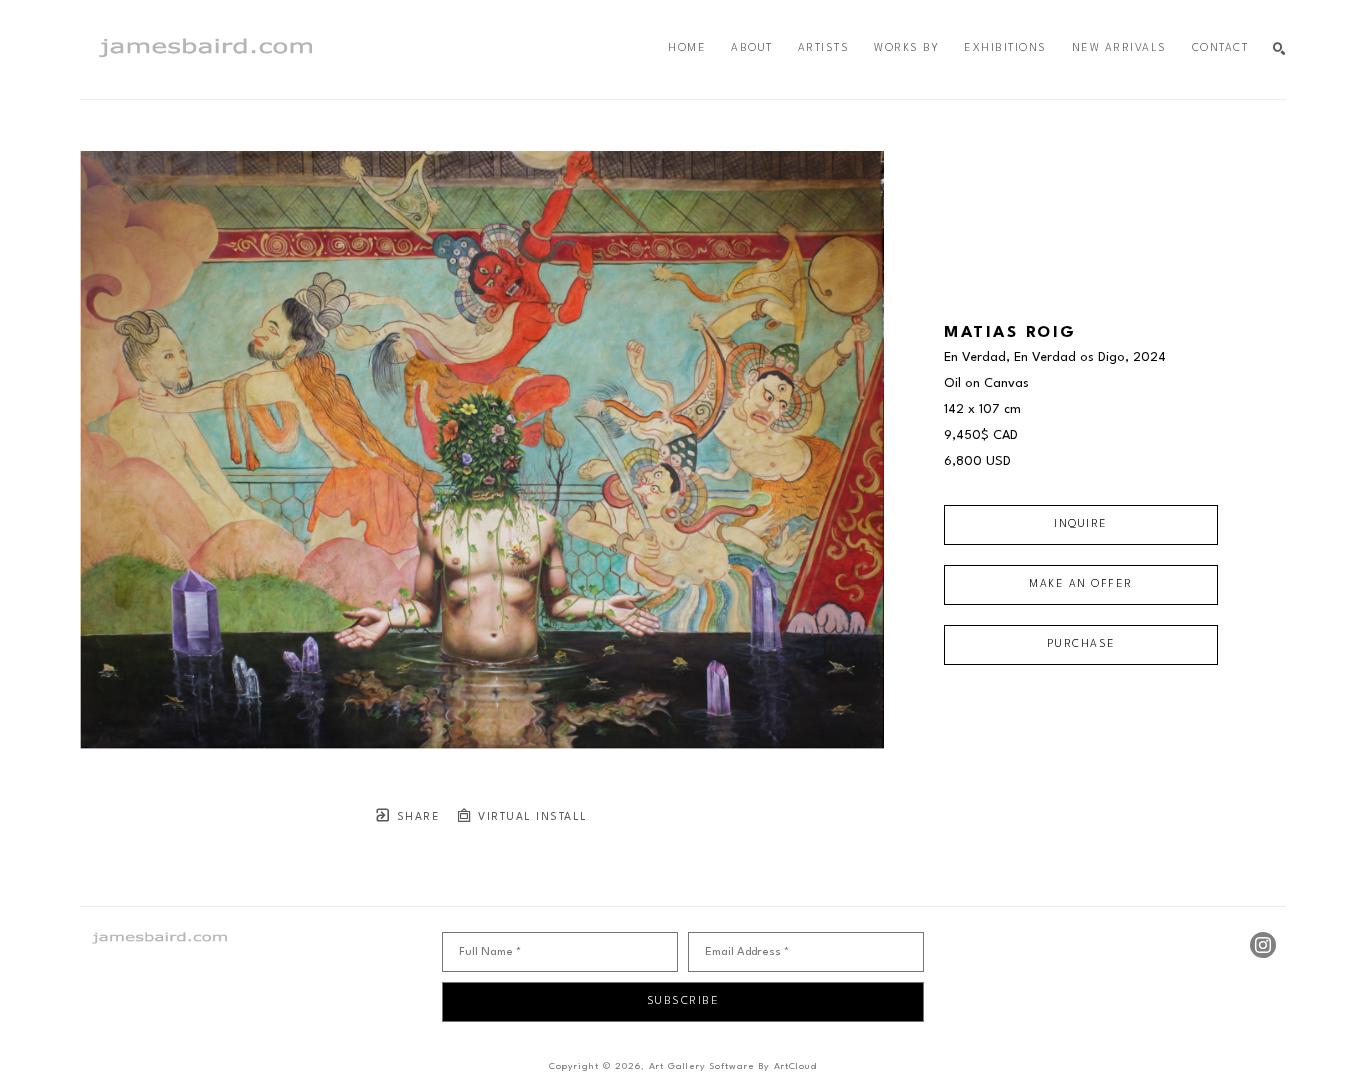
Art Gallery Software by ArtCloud (733, 1066)
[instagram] (1263, 945)
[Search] (1279, 49)
